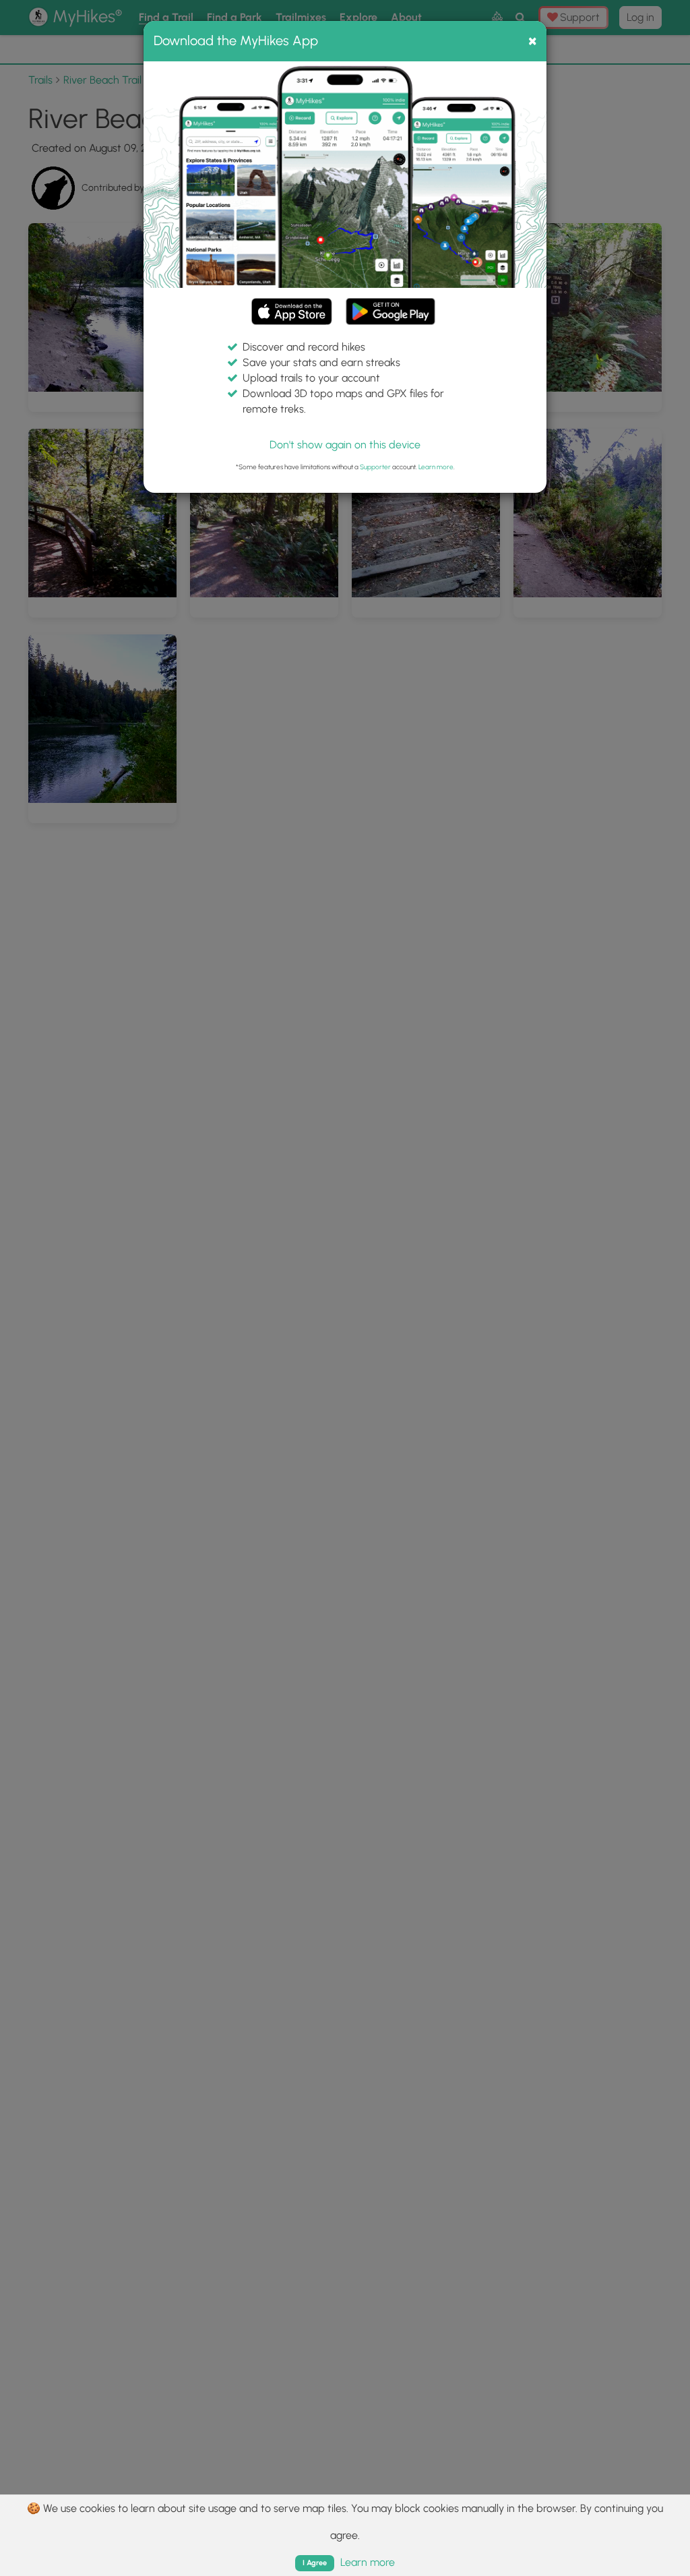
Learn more (436, 467)
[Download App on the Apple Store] (292, 314)
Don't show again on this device (345, 445)
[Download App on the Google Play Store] (390, 305)
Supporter (375, 467)
